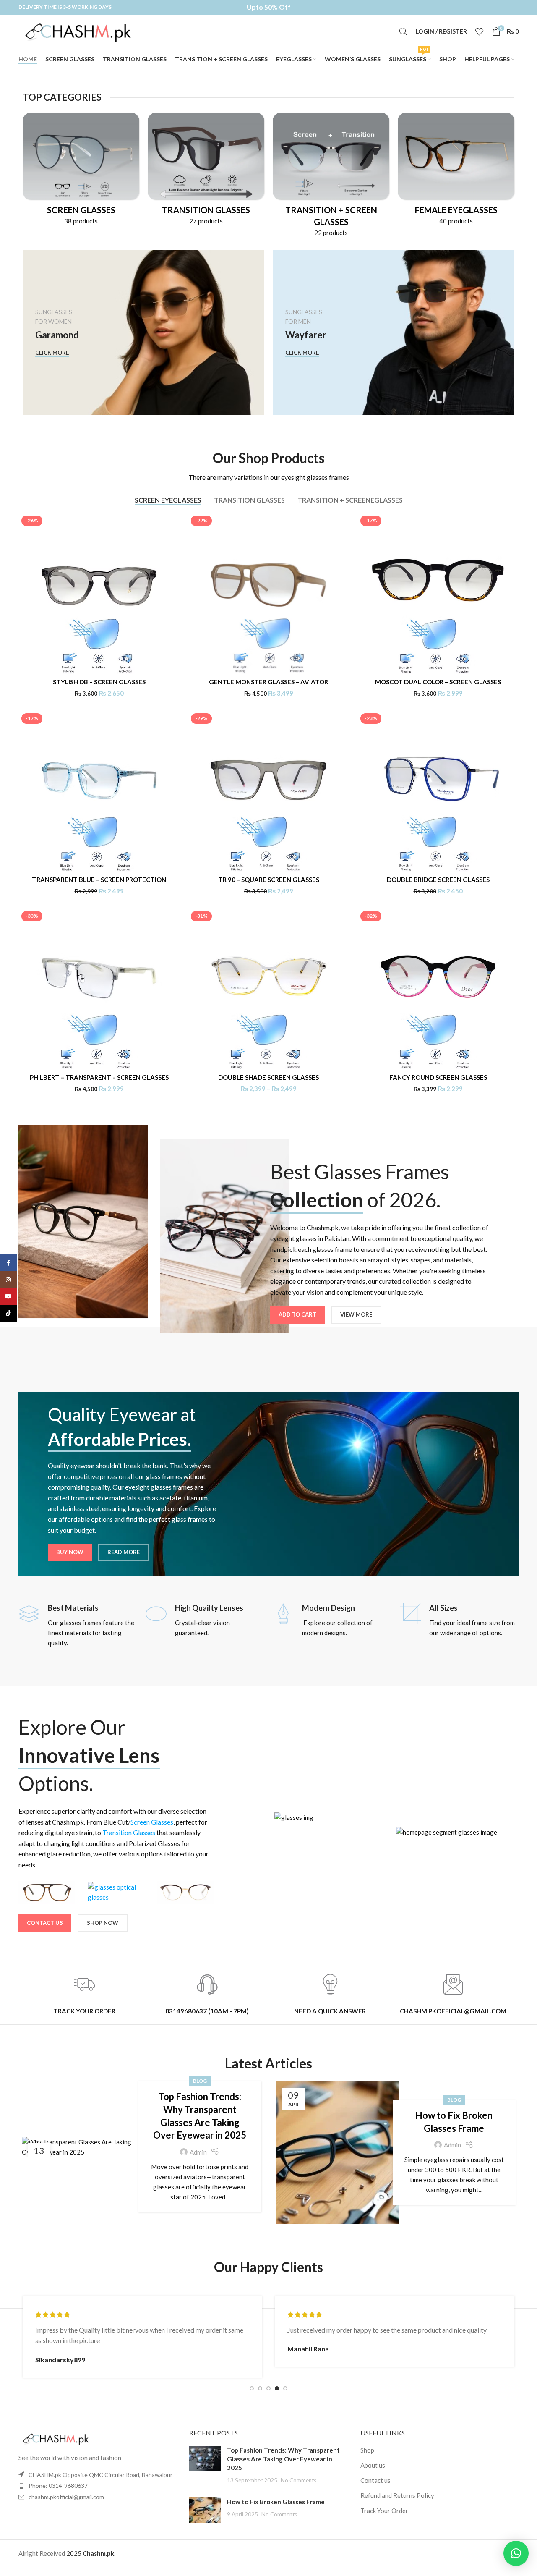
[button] (516, 2553)
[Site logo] (86, 31)
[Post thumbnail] (205, 2465)
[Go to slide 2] (260, 2388)
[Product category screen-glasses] (81, 171)
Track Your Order (384, 2511)
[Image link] (60, 2437)
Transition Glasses (129, 1832)
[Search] (403, 31)
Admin (198, 2152)
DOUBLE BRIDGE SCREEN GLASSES (438, 880)
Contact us (375, 2480)
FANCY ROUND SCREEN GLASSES (438, 1077)
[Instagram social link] (8, 1280)
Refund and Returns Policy (397, 2495)
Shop (367, 2450)
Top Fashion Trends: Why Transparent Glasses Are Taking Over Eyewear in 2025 (283, 2459)
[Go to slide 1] (252, 2388)
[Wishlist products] (480, 31)
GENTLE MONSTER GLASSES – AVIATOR (268, 682)
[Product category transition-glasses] (206, 171)
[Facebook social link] (8, 1263)
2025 (74, 2553)
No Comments (298, 2480)
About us (373, 2465)
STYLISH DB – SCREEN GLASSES (99, 682)
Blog (200, 2081)
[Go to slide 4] (277, 2388)
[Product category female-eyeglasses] (456, 171)
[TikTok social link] (8, 1313)
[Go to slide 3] (268, 2388)
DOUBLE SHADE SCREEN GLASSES (268, 1077)
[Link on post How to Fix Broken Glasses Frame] (338, 2153)
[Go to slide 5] (285, 2388)
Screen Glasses (152, 1822)
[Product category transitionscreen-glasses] (331, 177)
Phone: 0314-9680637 (58, 2486)
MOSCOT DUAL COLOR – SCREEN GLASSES (438, 682)
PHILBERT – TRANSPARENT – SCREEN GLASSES (99, 1077)
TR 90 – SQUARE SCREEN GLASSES (269, 880)
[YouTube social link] (8, 1296)
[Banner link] (143, 333)
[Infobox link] (78, 1625)
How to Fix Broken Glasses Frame (276, 2502)
